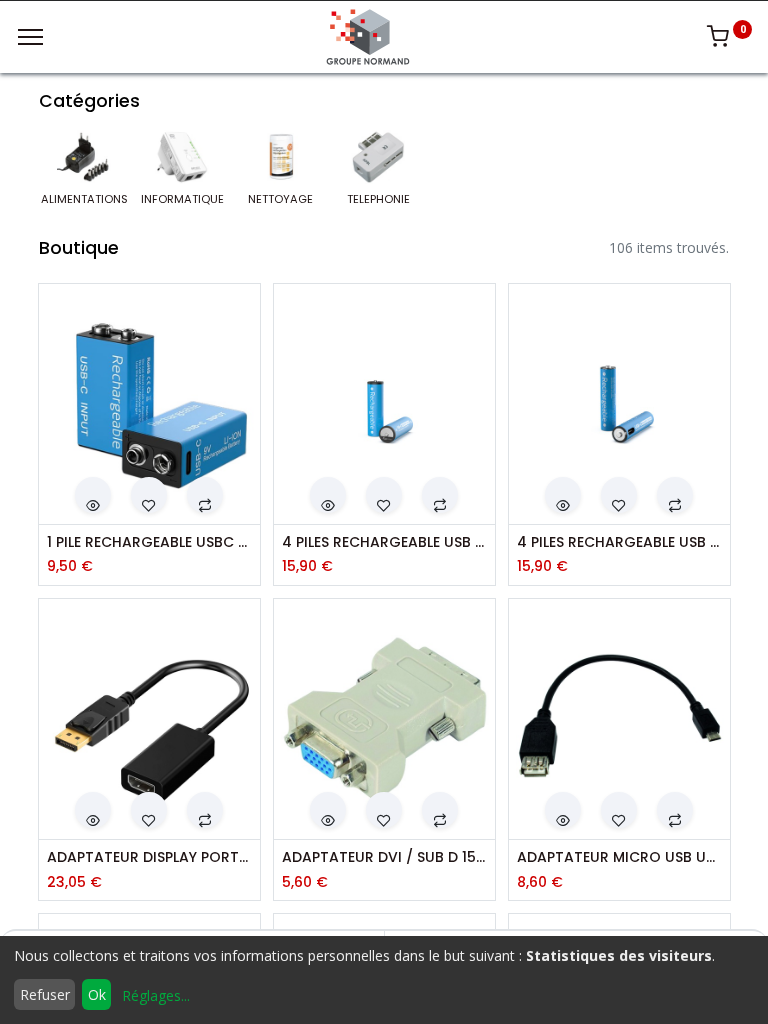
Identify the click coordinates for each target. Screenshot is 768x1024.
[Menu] (30, 37)
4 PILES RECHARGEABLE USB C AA (384, 542)
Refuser (45, 994)
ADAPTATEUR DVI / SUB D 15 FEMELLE (384, 857)
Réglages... (156, 995)
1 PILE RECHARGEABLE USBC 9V (149, 542)
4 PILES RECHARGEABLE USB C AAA (619, 542)
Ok (97, 994)
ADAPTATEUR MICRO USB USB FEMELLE (619, 857)
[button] (93, 495)
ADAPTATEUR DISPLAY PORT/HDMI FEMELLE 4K (149, 857)
